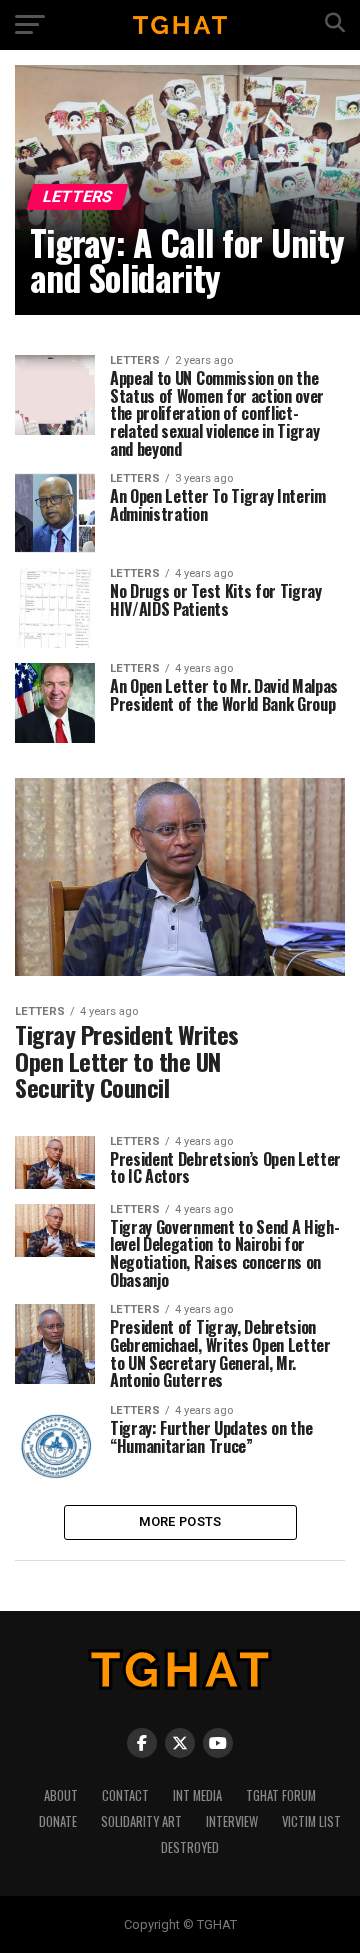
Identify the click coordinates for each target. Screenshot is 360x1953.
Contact (125, 1795)
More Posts (180, 1521)
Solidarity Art (141, 1821)
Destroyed (190, 1847)
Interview (232, 1821)
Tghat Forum (281, 1795)
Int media (197, 1795)
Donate (58, 1821)
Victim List (311, 1821)
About (61, 1795)
